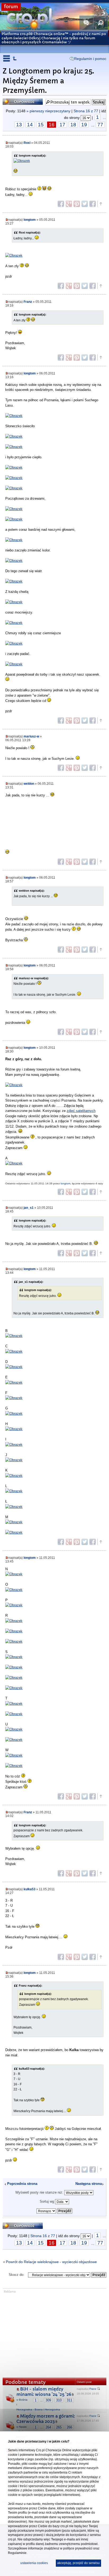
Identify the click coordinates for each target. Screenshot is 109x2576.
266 (69, 2427)
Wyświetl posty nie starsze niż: (40, 2192)
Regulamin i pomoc (90, 59)
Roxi (27, 143)
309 (48, 2400)
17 (62, 125)
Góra (101, 204)
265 (59, 2427)
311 (69, 2400)
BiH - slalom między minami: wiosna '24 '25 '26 (44, 2392)
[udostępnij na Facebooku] (61, 204)
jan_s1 (29, 1208)
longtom (30, 220)
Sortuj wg (47, 2201)
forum (11, 7)
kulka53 (29, 1889)
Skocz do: (17, 2275)
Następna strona (89, 2184)
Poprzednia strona (22, 2184)
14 (30, 125)
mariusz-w (31, 736)
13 (19, 125)
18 (73, 125)
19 (84, 125)
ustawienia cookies (34, 2563)
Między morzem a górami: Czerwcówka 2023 (46, 2419)
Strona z (86, 111)
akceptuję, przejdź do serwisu (78, 2563)
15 (41, 125)
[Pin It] (77, 204)
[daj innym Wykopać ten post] (93, 204)
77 (100, 125)
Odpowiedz (13, 100)
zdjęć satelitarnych (81, 1111)
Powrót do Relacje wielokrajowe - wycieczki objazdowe (51, 2262)
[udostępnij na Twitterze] (85, 204)
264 (48, 2427)
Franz (28, 302)
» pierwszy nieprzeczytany (48, 111)
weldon (29, 784)
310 (59, 2400)
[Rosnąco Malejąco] (54, 2210)
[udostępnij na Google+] (69, 204)
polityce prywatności (78, 2548)
